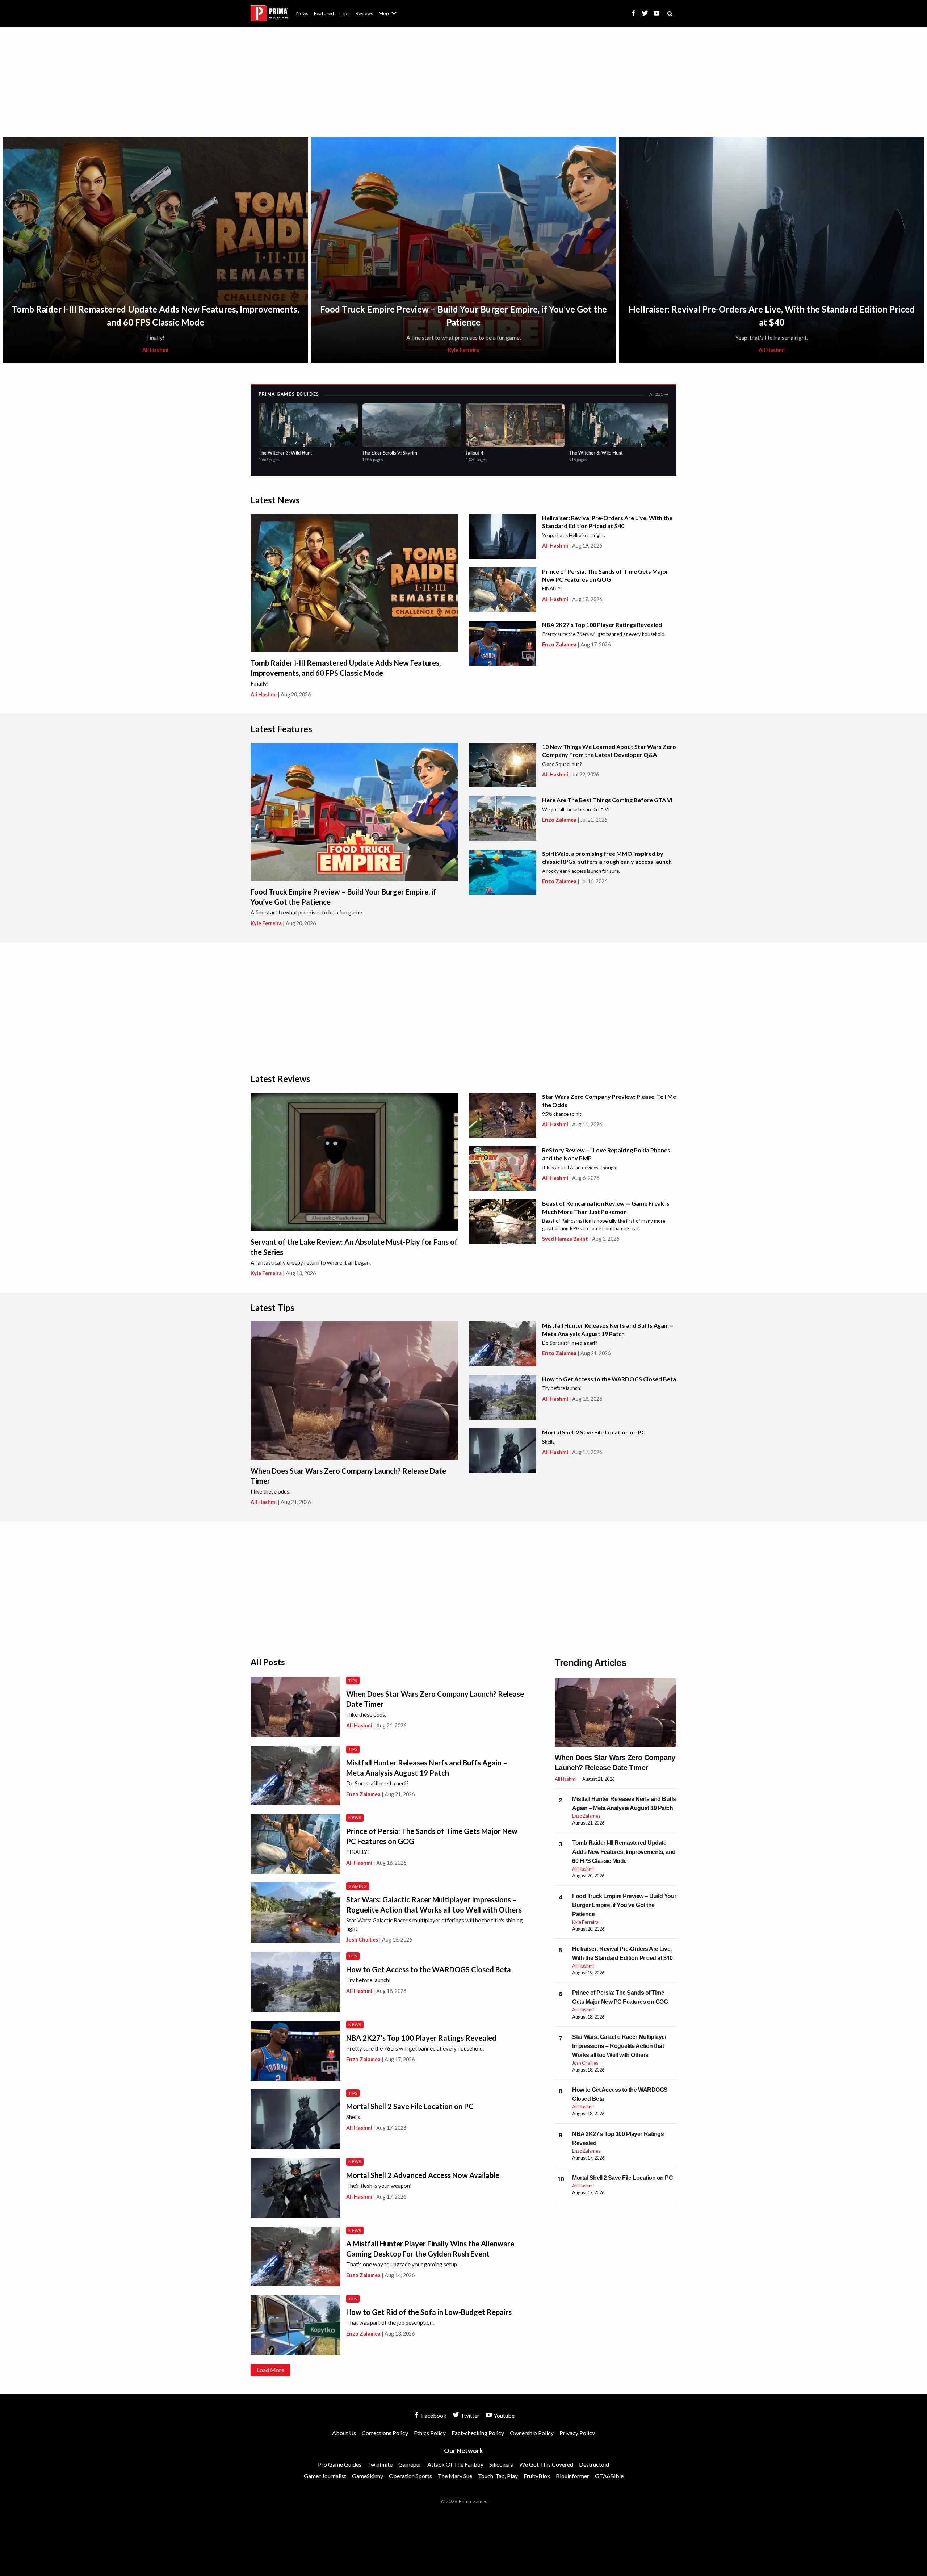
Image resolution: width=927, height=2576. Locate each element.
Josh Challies (362, 1940)
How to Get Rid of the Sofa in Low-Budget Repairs (429, 2312)
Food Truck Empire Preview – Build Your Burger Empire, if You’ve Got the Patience (624, 1905)
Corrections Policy (385, 2433)
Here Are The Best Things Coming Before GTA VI (607, 800)
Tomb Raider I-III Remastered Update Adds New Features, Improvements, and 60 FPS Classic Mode (624, 1852)
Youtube (504, 2415)
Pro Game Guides (340, 2464)
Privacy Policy (577, 2433)
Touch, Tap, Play (498, 2476)
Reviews (364, 13)
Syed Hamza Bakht (565, 1239)
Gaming (358, 1886)
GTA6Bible (609, 2476)
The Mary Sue (455, 2476)
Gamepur (410, 2464)
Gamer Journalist (325, 2476)
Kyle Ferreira (463, 350)
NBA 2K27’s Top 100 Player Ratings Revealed (602, 625)
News (302, 13)
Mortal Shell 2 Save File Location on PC (594, 1432)
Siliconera (501, 2464)
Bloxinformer (572, 2476)
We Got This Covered (546, 2464)
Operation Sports (410, 2476)
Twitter (469, 2415)
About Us (389, 9)
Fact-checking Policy (478, 2433)
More (392, 16)
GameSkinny (368, 2476)
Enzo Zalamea (559, 644)
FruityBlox (537, 2476)
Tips (345, 13)
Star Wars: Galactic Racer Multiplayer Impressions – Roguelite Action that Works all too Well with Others (619, 2046)
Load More (270, 2370)
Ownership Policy (532, 2433)
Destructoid (594, 2464)
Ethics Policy (430, 2433)
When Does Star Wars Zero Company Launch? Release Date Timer (615, 1763)
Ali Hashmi (155, 350)
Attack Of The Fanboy (455, 2464)
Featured (324, 13)
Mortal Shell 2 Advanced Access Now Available (423, 2175)
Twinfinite (380, 2464)
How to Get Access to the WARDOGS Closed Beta (609, 1379)
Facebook (433, 2415)
